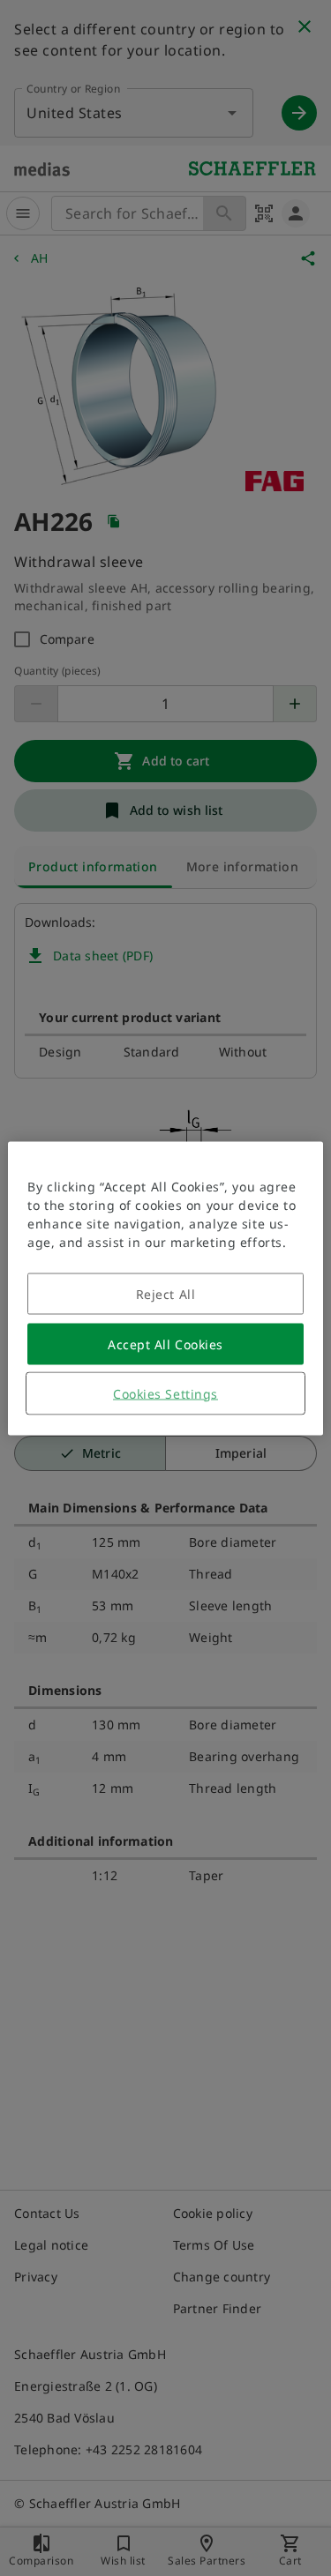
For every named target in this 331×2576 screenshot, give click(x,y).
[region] (165, 1288)
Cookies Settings (165, 1393)
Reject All (166, 1293)
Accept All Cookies (165, 1344)
